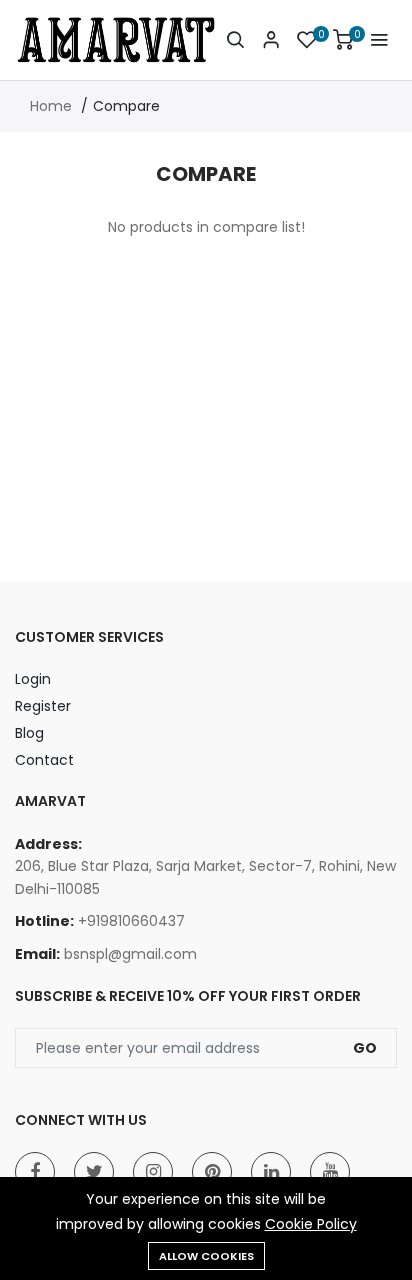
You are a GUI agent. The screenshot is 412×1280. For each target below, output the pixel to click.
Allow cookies (206, 1256)
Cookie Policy (311, 1224)
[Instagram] (153, 1172)
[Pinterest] (212, 1172)
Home (51, 106)
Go (365, 1048)
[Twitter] (94, 1172)
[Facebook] (35, 1172)
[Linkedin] (271, 1172)
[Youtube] (330, 1172)
